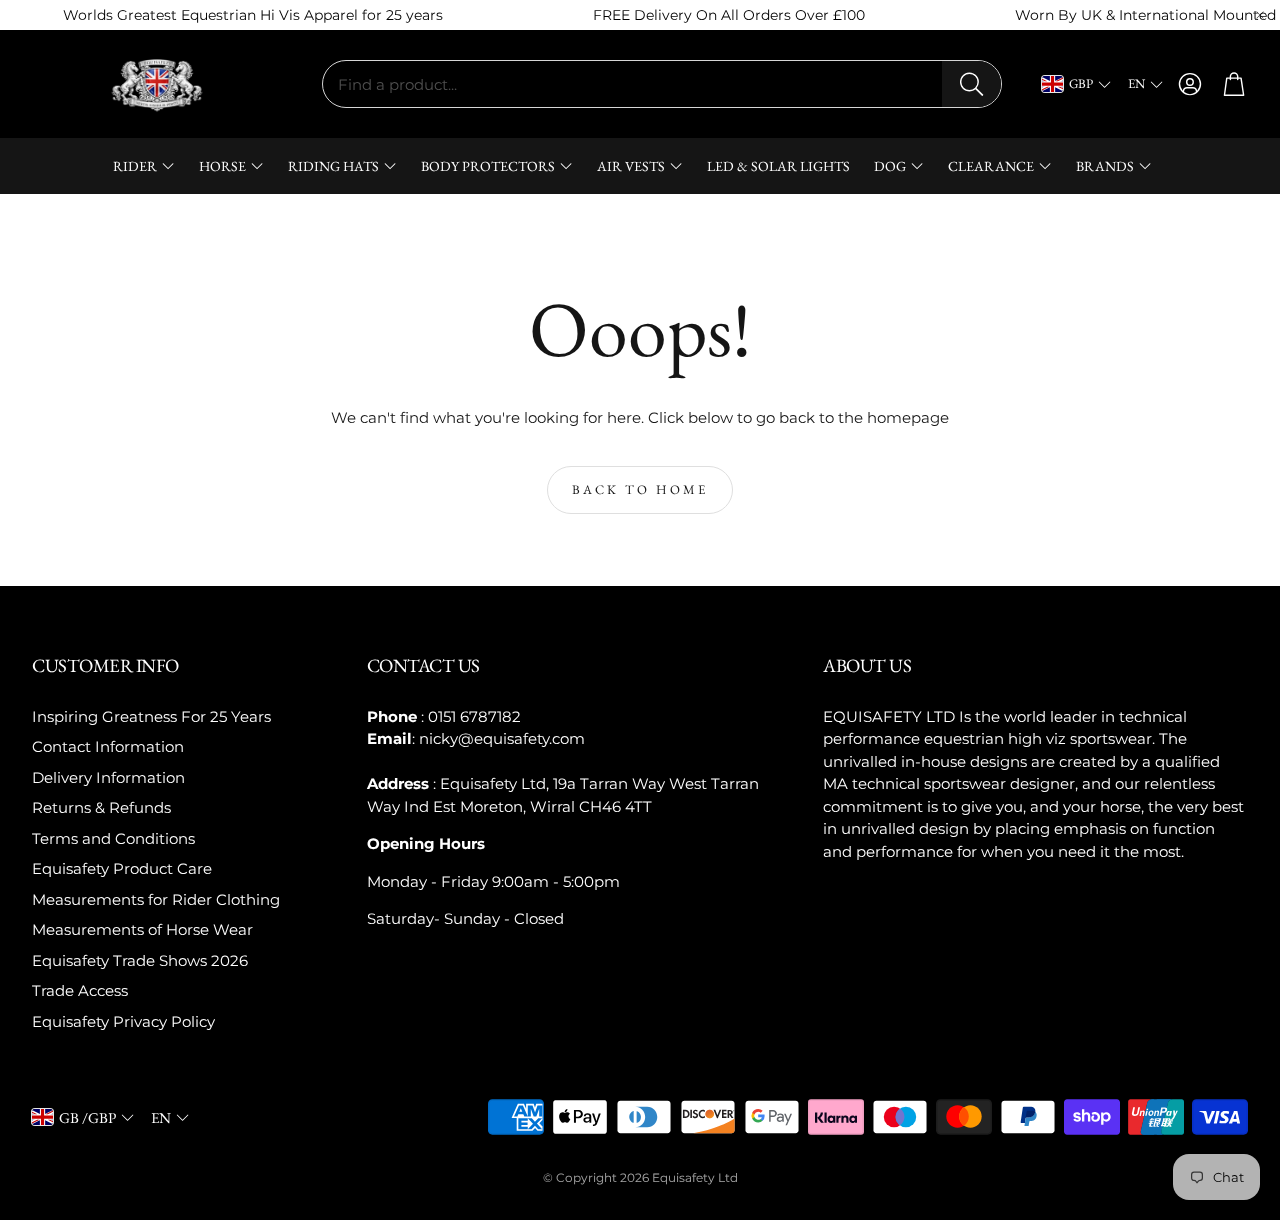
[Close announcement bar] (1260, 15)
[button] (662, 84)
